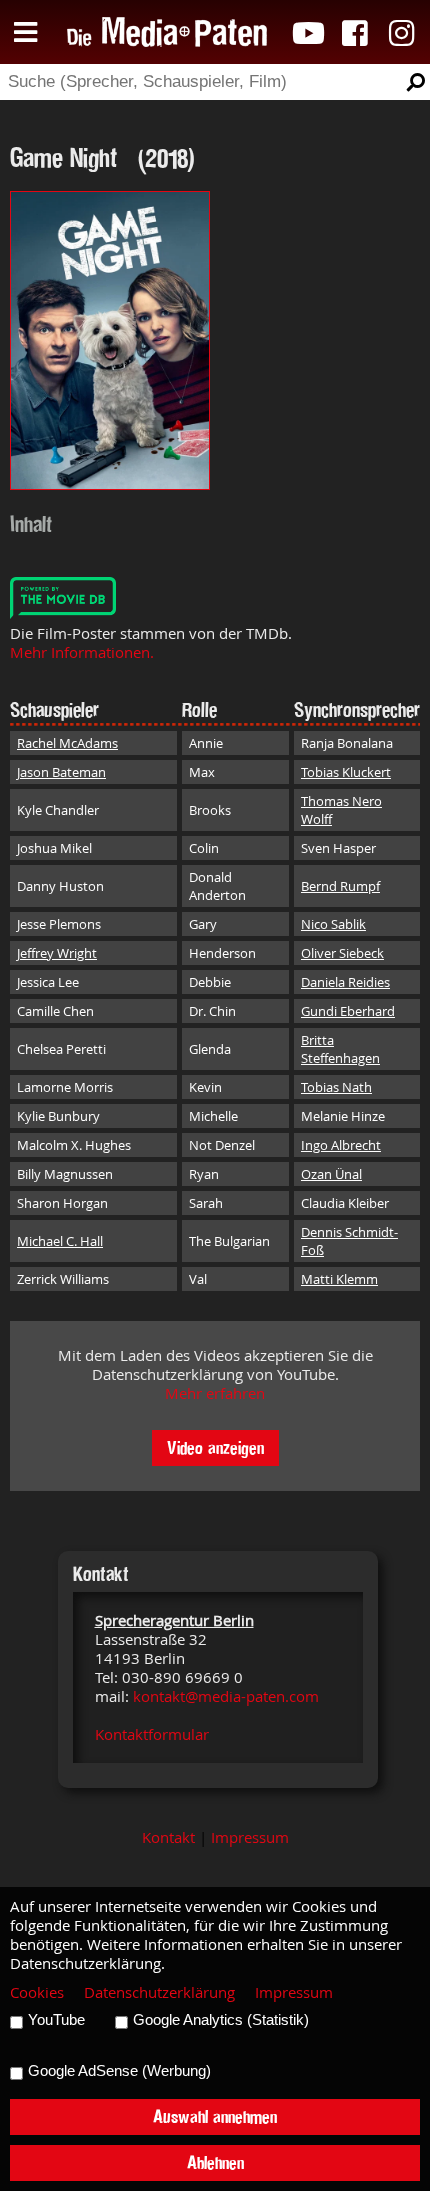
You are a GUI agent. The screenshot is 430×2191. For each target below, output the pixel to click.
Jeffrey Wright (57, 953)
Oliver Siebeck (342, 953)
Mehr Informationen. (82, 652)
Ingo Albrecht (341, 1145)
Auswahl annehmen (215, 2116)
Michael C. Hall (60, 1241)
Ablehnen (215, 2162)
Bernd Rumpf (340, 886)
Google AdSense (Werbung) (119, 2071)
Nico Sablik (333, 924)
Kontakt (168, 1837)
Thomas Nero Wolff (341, 810)
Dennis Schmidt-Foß (349, 1241)
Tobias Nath (336, 1087)
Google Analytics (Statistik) (221, 2020)
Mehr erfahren (215, 1393)
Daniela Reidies (345, 982)
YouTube (56, 2020)
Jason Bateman (61, 772)
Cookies (37, 1992)
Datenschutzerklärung (159, 1992)
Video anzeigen (215, 1447)
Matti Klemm (339, 1279)
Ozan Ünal (331, 1174)
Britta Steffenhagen (340, 1049)
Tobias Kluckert (346, 772)
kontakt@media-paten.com (226, 1696)
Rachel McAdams (67, 743)
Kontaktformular (152, 1734)
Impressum (250, 1837)
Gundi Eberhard (348, 1011)
